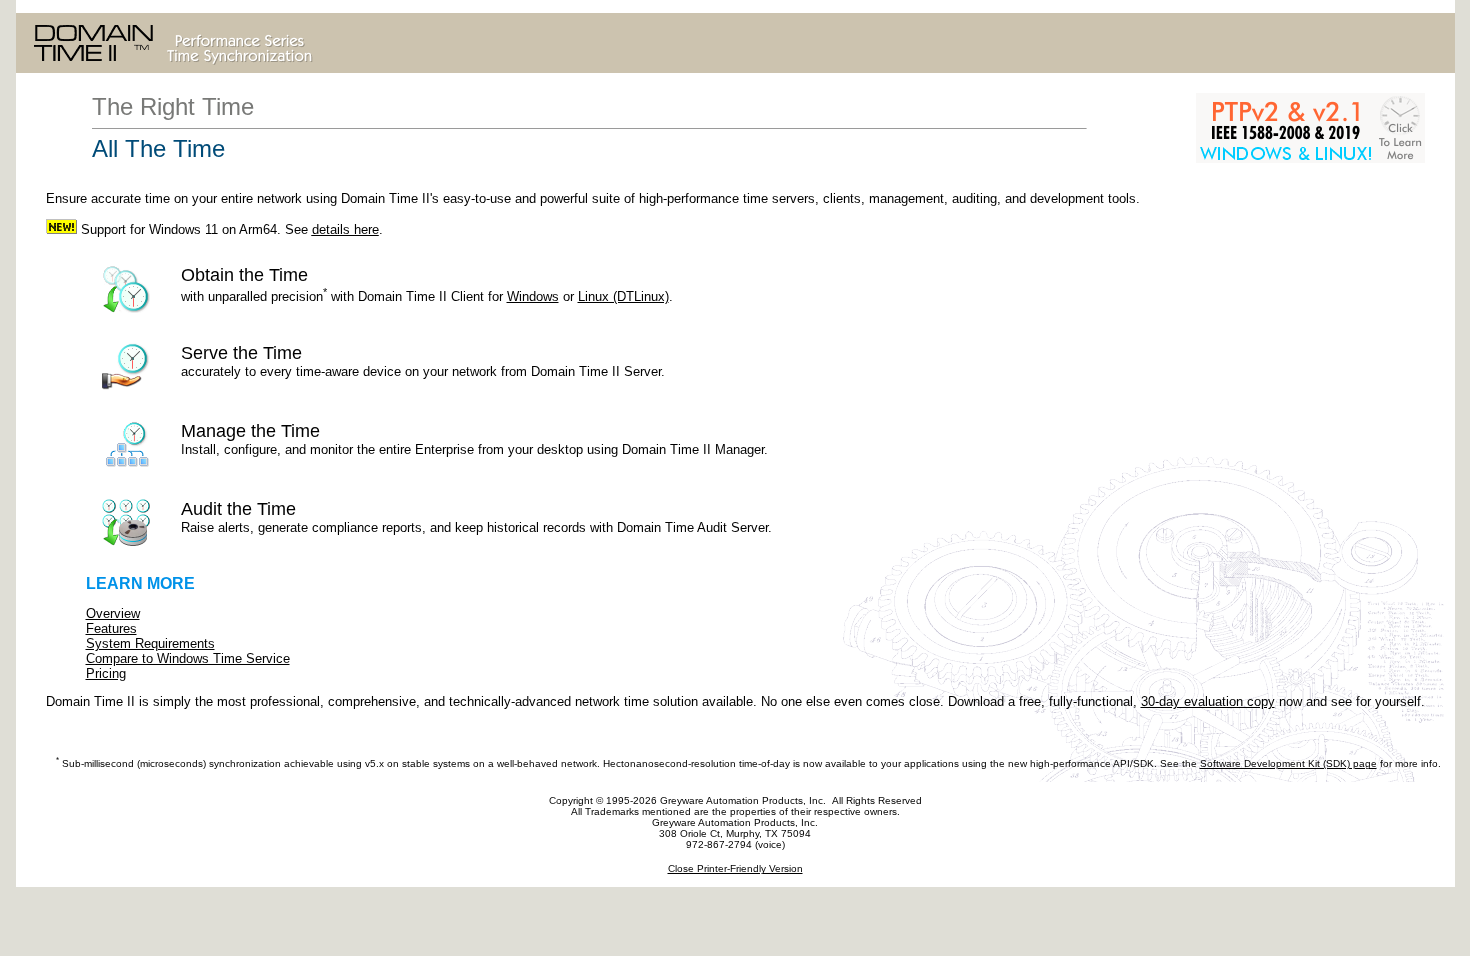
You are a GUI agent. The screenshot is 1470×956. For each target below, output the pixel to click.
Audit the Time (476, 517)
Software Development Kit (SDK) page (1288, 763)
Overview (113, 613)
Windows (533, 296)
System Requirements (150, 643)
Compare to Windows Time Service (188, 658)
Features (111, 628)
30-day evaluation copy (1208, 701)
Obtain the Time (344, 284)
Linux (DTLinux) (623, 296)
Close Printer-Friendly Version (735, 868)
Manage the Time (474, 439)
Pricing (106, 673)
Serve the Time (423, 361)
